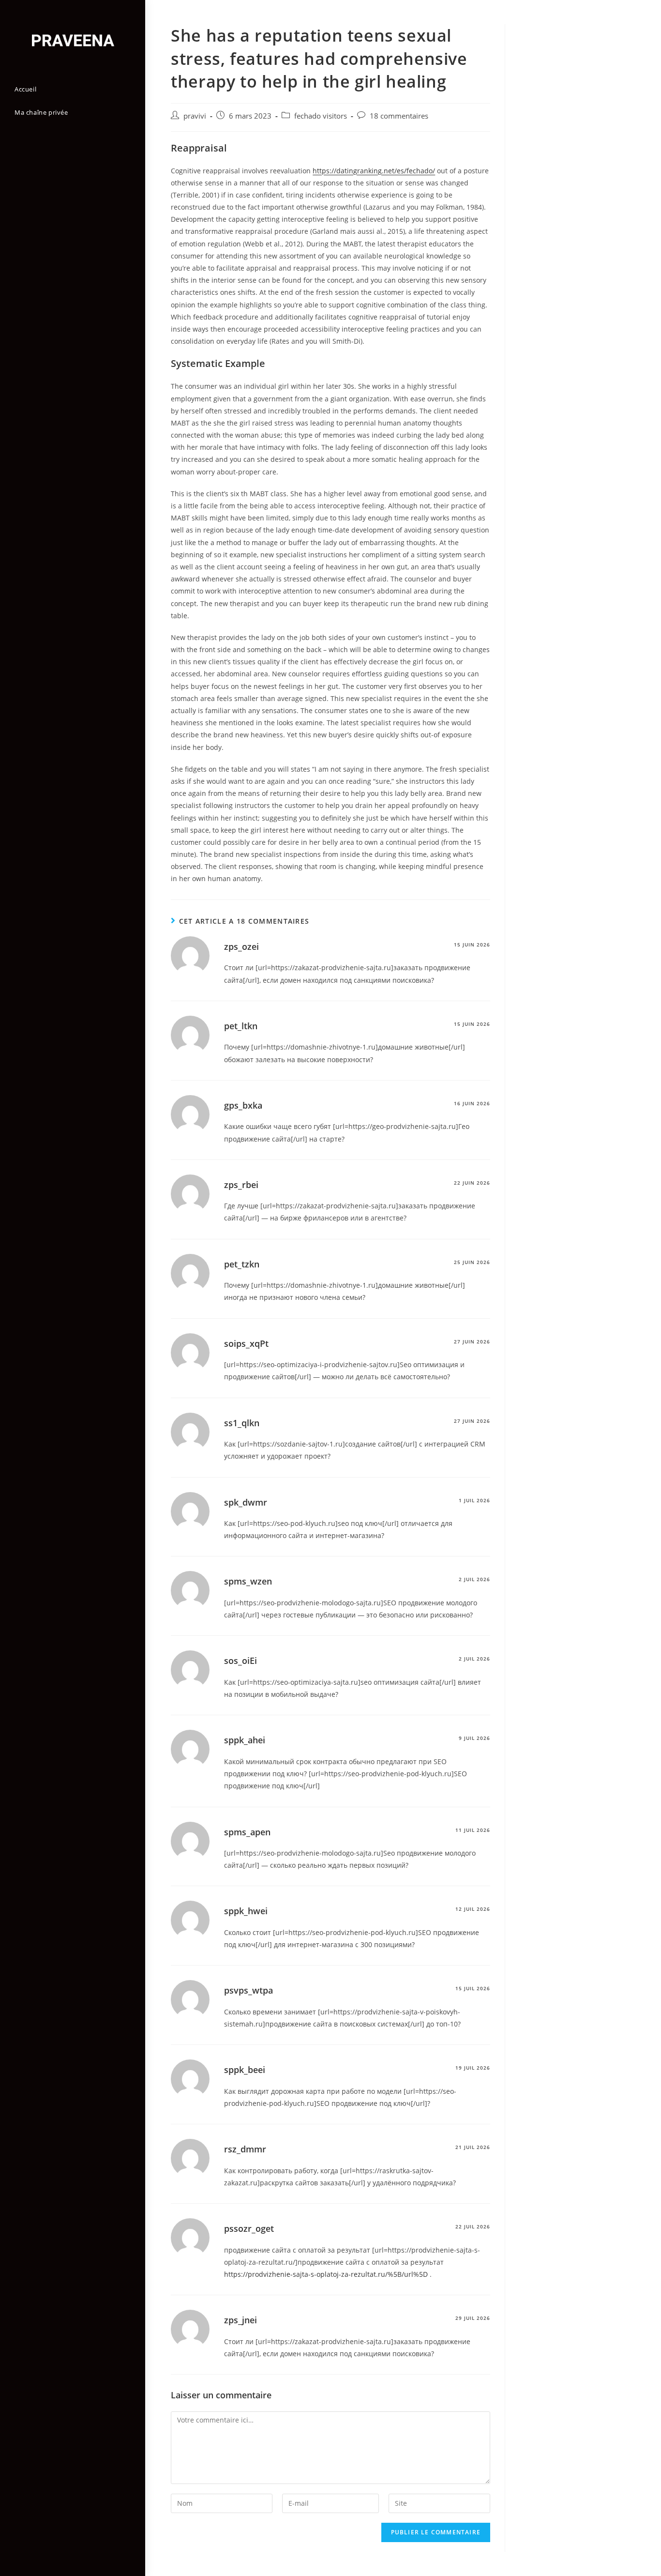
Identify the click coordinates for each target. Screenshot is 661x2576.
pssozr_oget (249, 2228)
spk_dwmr (246, 1502)
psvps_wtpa (248, 1990)
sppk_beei (245, 2070)
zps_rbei (241, 1185)
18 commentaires (399, 116)
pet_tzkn (242, 1264)
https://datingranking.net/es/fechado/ (374, 171)
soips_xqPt (246, 1343)
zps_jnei (240, 2320)
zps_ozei (241, 946)
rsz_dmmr (245, 2149)
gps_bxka (243, 1105)
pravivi (195, 116)
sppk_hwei (246, 1911)
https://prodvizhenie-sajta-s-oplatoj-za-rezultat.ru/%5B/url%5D (326, 2274)
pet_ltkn (241, 1026)
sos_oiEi (240, 1661)
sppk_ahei (245, 1740)
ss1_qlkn (242, 1423)
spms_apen (247, 1832)
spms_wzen (248, 1581)
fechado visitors (321, 116)
